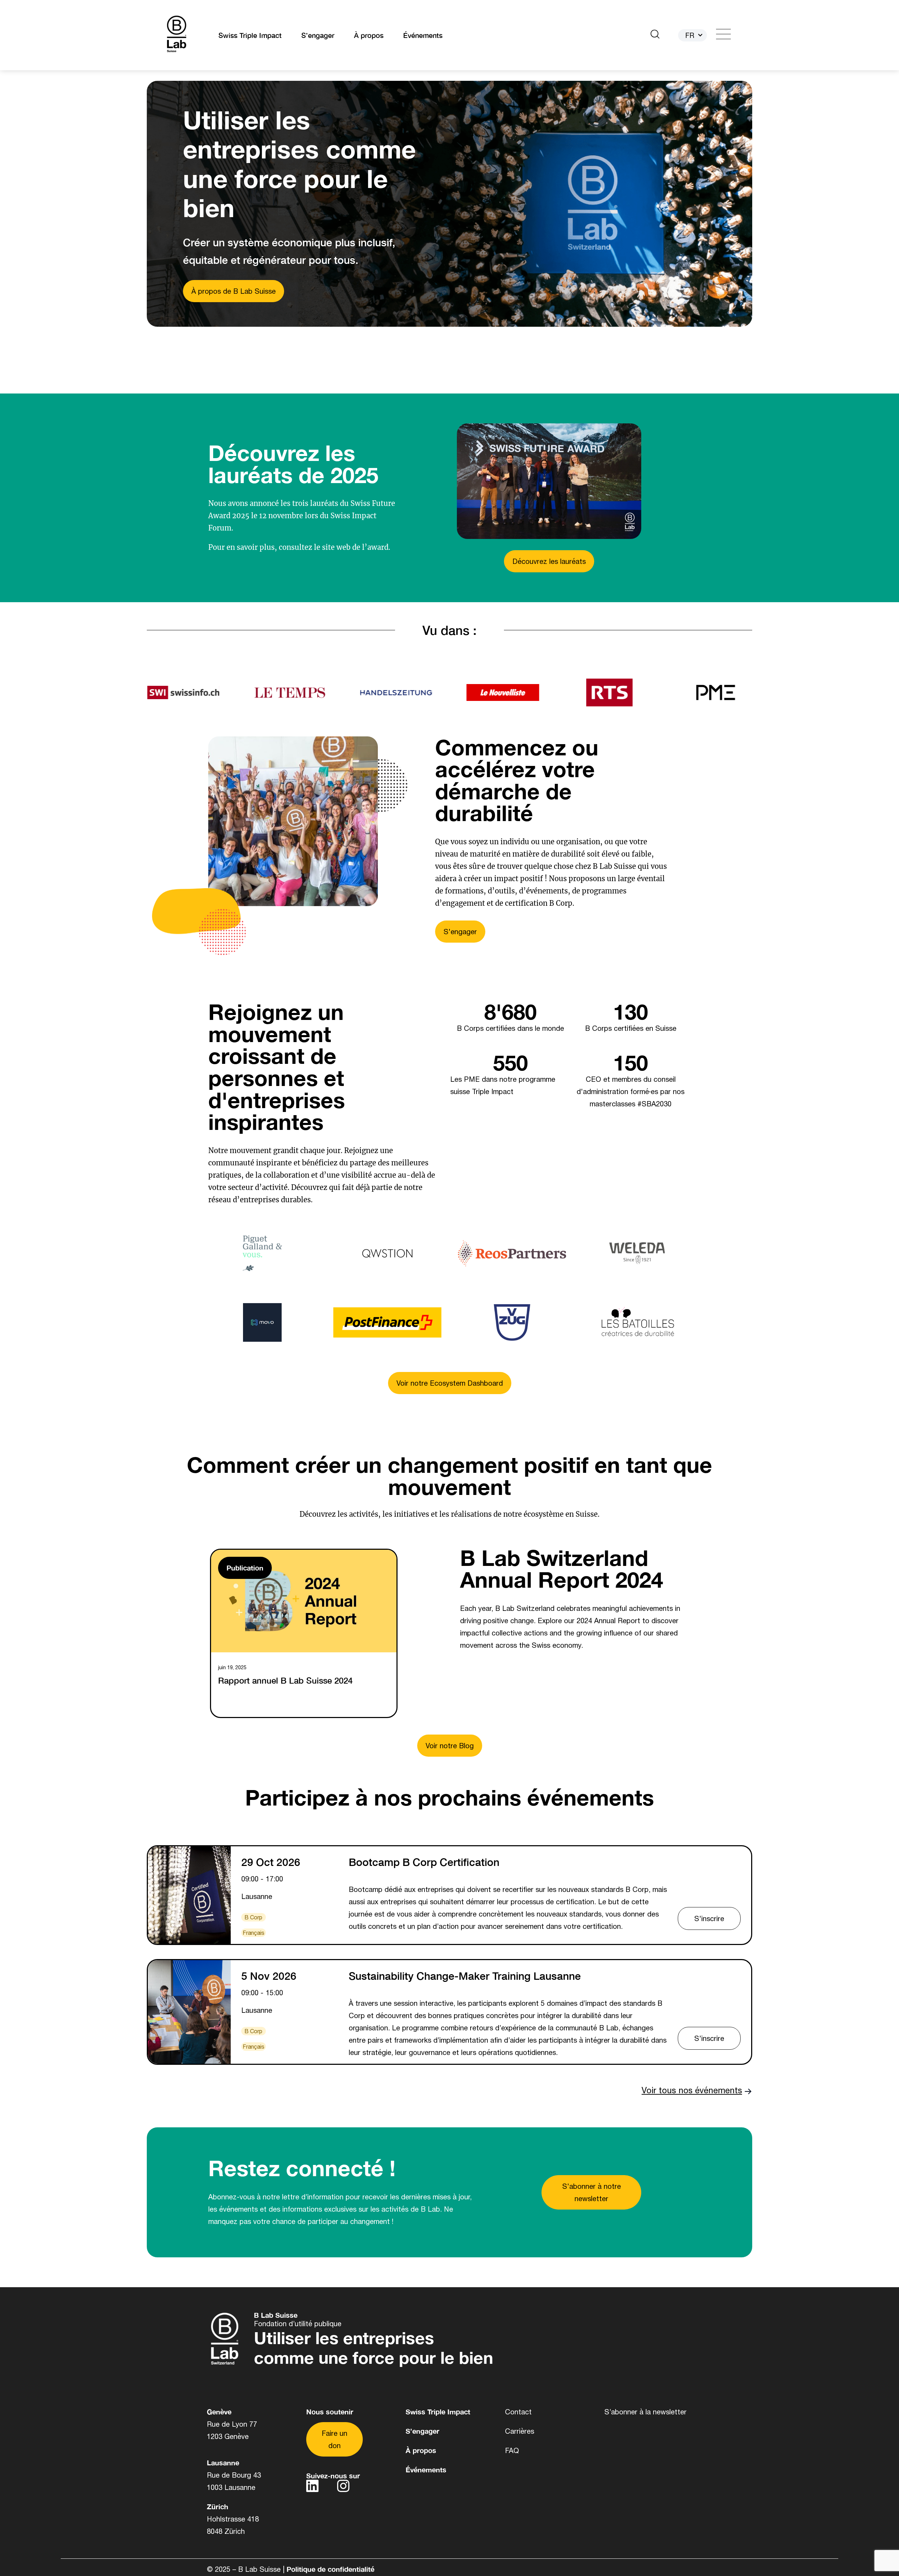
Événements (423, 35)
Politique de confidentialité (330, 2569)
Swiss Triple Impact (250, 35)
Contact (518, 2412)
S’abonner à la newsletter (645, 2412)
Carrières (520, 2431)
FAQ (512, 2450)
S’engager (318, 35)
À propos (369, 35)
